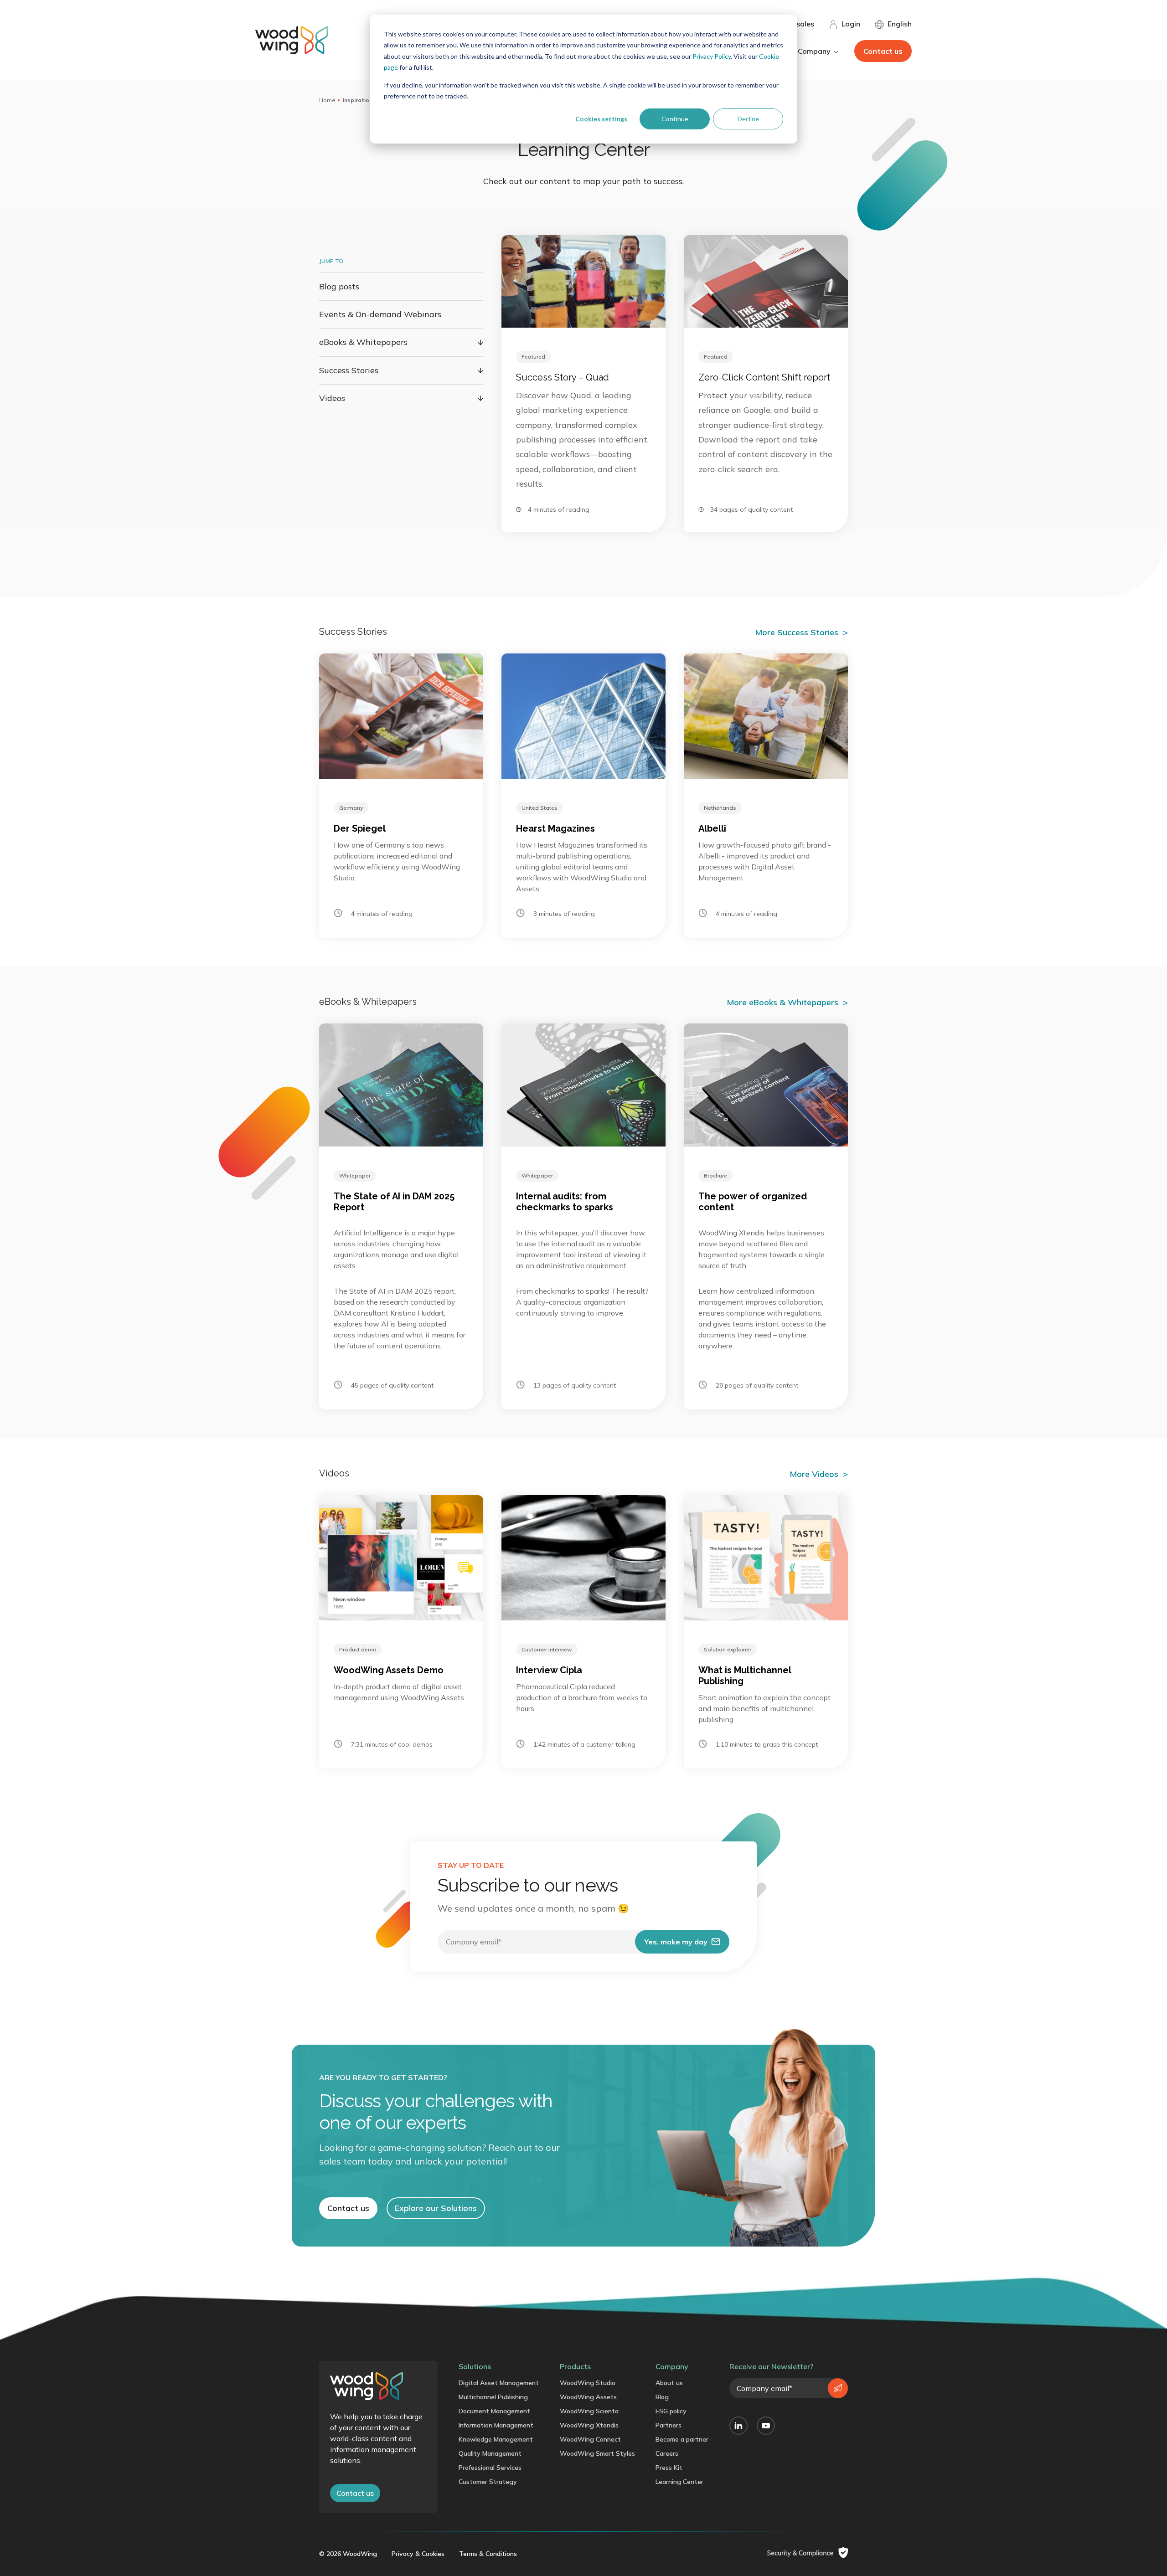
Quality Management (490, 2453)
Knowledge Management (496, 2439)
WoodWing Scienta (589, 2411)
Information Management (496, 2425)
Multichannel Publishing (493, 2397)
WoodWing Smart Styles (597, 2453)
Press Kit (669, 2468)
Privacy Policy (712, 56)
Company (672, 2366)
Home (327, 100)
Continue (675, 119)
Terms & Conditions (488, 2554)
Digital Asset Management (499, 2383)
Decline (748, 119)
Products (575, 2366)
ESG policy (671, 2411)
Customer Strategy (488, 2482)
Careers (667, 2453)
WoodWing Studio (588, 2383)
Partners (669, 2425)
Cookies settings (601, 119)
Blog (662, 2397)
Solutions (475, 2366)
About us (669, 2383)
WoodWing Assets (588, 2397)
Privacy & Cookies (418, 2554)
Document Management (494, 2411)
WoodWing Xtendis (589, 2425)
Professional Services (490, 2468)
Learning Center (679, 2482)
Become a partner (682, 2439)
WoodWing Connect (590, 2439)
